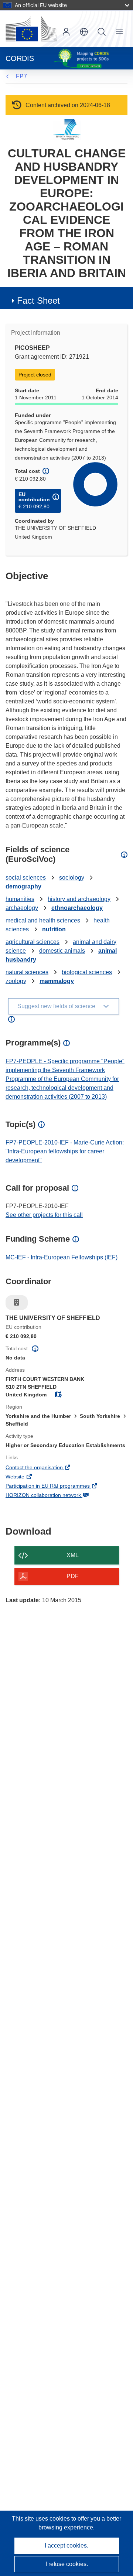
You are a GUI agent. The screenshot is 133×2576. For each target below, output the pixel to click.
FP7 (21, 76)
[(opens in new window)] (31, 29)
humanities (20, 899)
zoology (16, 981)
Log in (66, 32)
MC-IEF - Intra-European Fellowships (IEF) (62, 1257)
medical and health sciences (43, 920)
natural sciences (27, 972)
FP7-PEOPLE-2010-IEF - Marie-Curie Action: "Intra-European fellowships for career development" (65, 1151)
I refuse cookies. (67, 2564)
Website (25, 1477)
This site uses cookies (42, 2519)
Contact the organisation (44, 1468)
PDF (73, 1576)
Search (102, 32)
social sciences (26, 878)
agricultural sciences (33, 942)
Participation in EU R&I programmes (58, 1487)
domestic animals (62, 951)
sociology (72, 878)
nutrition (54, 929)
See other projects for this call (44, 1215)
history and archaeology (79, 899)
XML (73, 1555)
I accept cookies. (66, 2546)
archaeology (22, 908)
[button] (84, 32)
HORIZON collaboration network (53, 1496)
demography (23, 886)
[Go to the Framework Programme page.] (67, 129)
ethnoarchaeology (77, 908)
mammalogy (57, 981)
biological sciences (87, 972)
